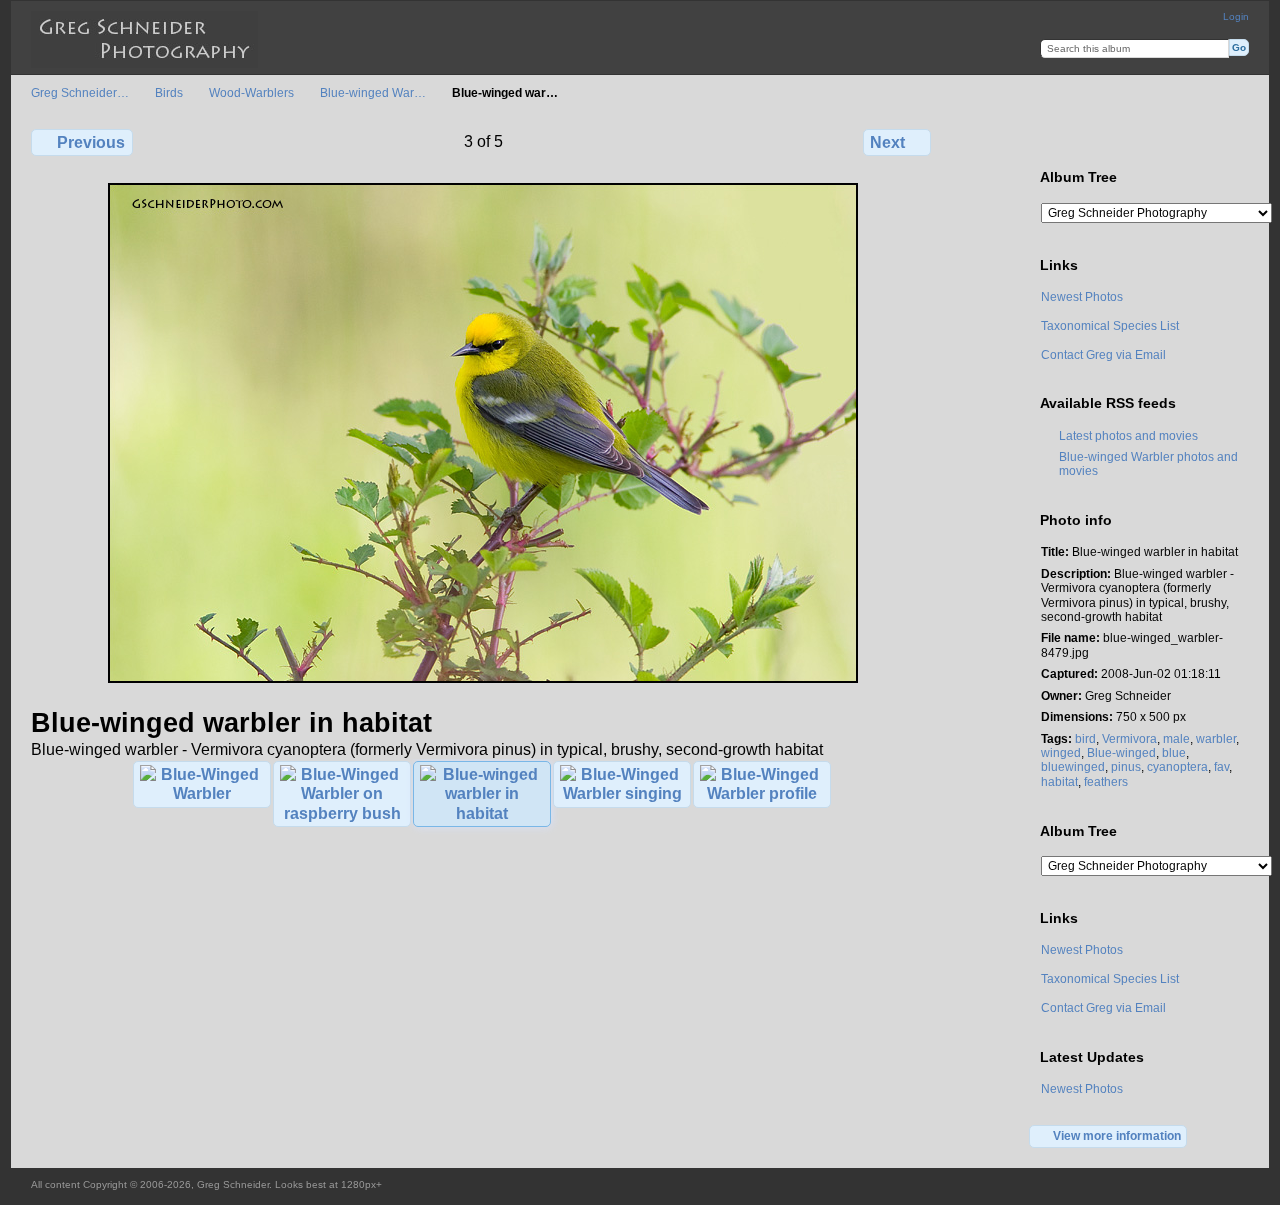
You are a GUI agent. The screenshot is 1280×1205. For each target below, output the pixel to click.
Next (887, 142)
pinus (1126, 766)
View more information (1117, 1135)
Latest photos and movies (1128, 435)
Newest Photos (1082, 296)
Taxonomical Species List (1110, 325)
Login (1236, 16)
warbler (1216, 738)
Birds (169, 92)
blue (1174, 752)
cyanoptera (1177, 766)
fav (1221, 766)
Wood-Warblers (251, 92)
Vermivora (1129, 738)
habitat (1059, 781)
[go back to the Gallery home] (144, 39)
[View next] (483, 679)
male (1176, 738)
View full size (1051, 140)
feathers (1106, 781)
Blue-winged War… (373, 92)
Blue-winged (1121, 752)
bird (1085, 738)
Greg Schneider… (80, 92)
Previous (91, 142)
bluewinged (1073, 766)
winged (1061, 752)
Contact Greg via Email (1103, 354)
